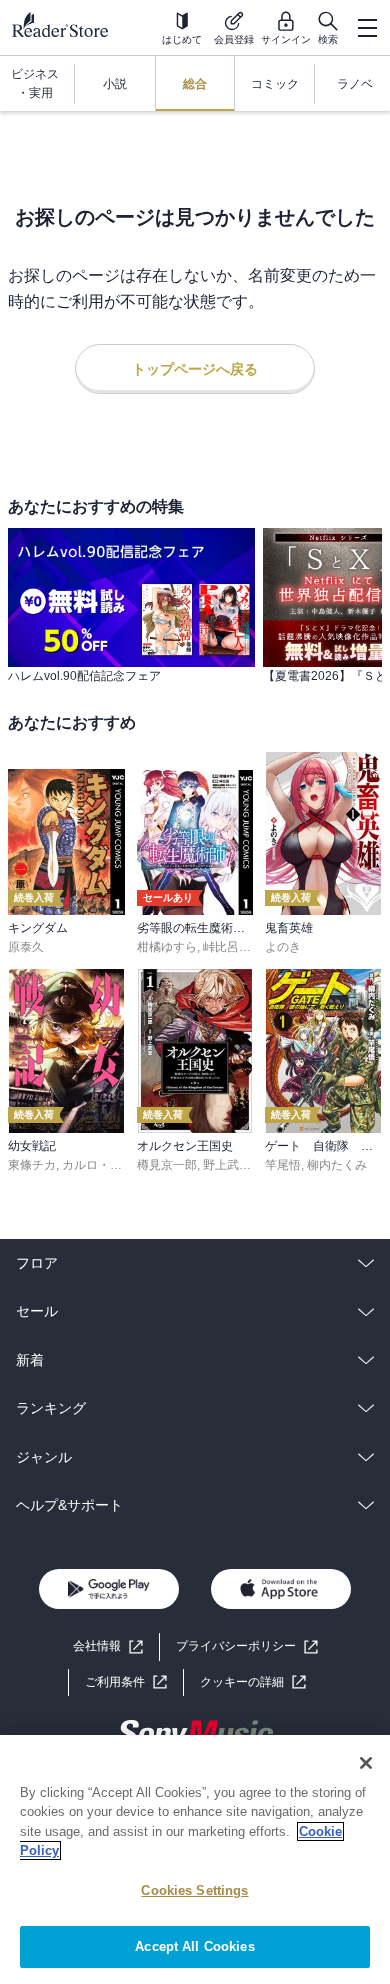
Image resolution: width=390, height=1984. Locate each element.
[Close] (366, 1763)
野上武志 (227, 1165)
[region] (195, 1859)
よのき (283, 947)
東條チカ (32, 1165)
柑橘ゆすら (167, 947)
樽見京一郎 (167, 1165)
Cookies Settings (194, 1890)
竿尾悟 (283, 1165)
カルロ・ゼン (98, 1165)
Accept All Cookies (194, 1946)
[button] (253, 1682)
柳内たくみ (337, 1165)
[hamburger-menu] (367, 28)
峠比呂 (221, 947)
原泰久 (26, 947)
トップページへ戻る (195, 369)
